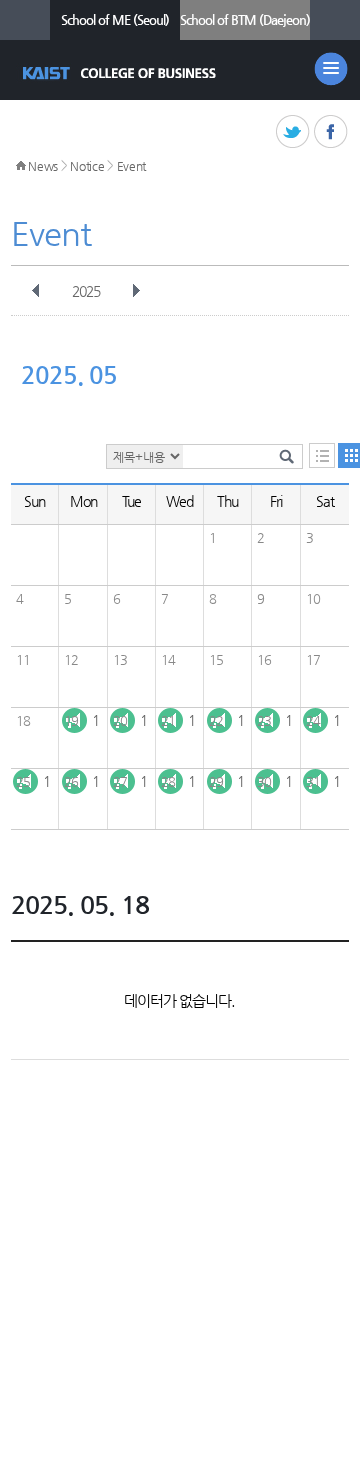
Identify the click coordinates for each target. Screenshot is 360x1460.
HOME (21, 166)
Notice (87, 166)
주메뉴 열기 (331, 69)
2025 (86, 291)
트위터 (293, 132)
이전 (36, 291)
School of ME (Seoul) (115, 19)
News (43, 166)
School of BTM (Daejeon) (245, 19)
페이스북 (331, 132)
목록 (322, 455)
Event (132, 166)
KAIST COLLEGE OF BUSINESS (121, 73)
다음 (136, 291)
